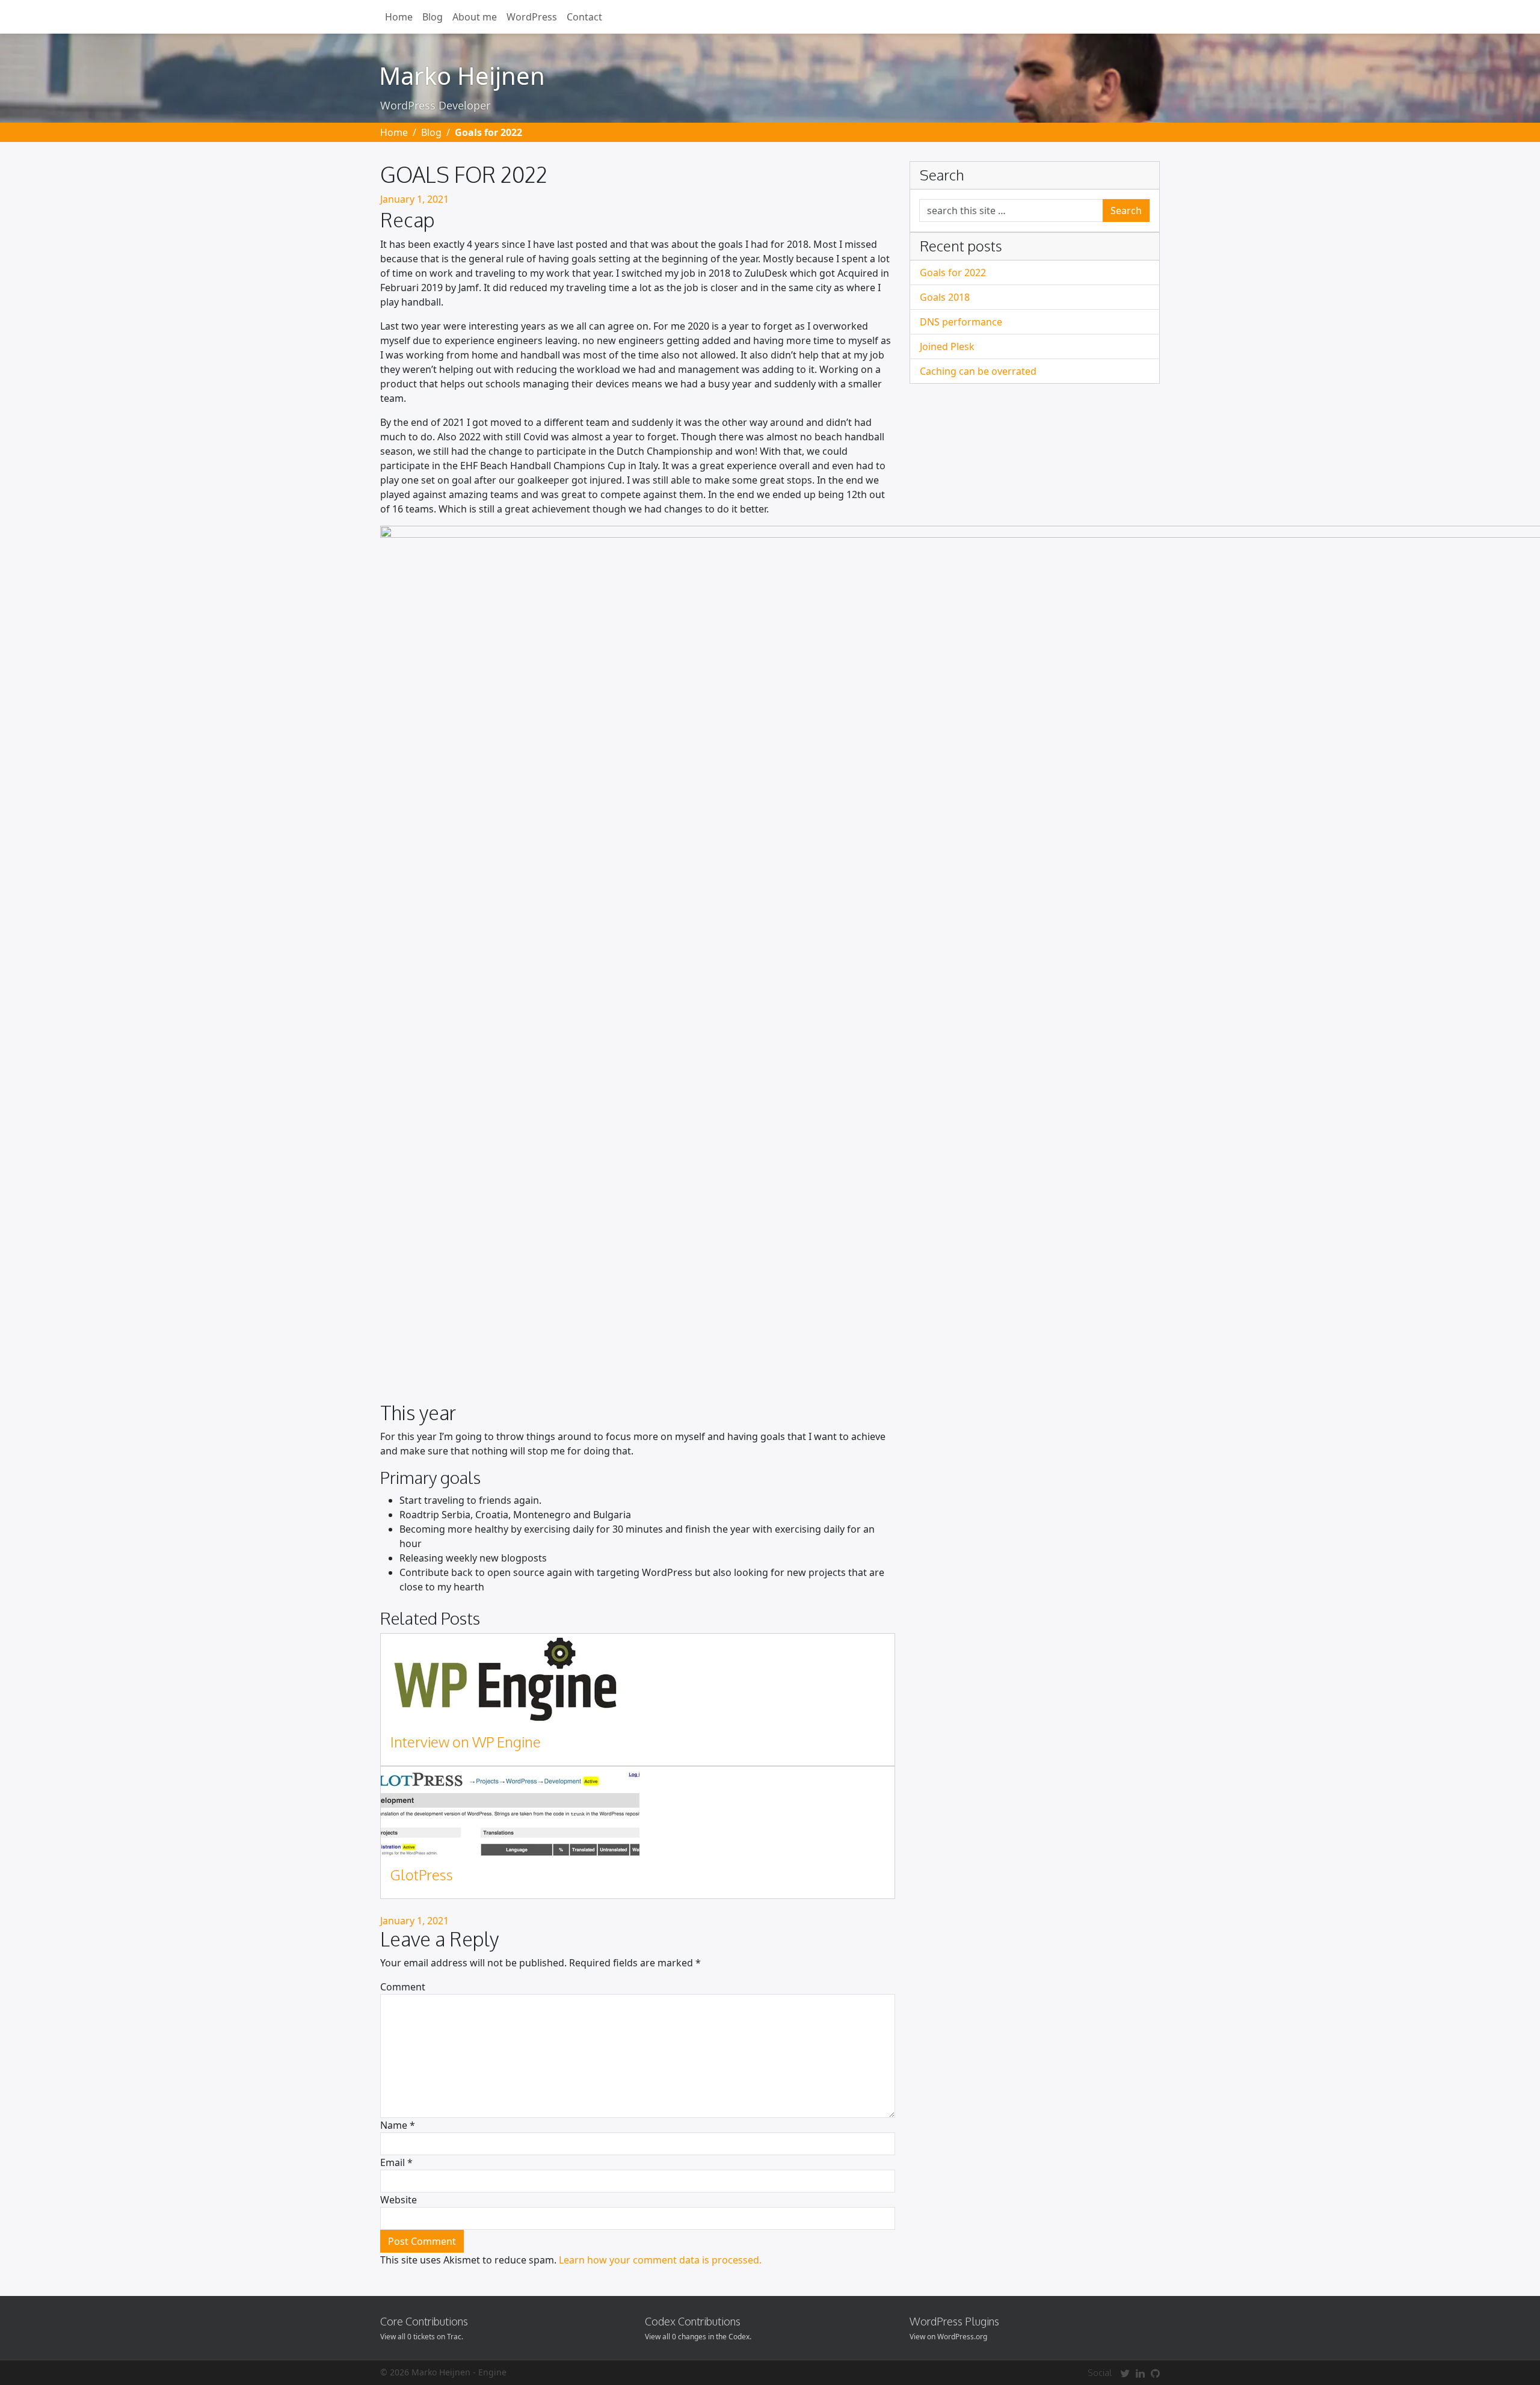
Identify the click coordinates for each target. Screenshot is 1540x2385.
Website (399, 2200)
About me (475, 17)
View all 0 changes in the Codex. (698, 2337)
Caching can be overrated (978, 371)
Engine (492, 2372)
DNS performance (961, 322)
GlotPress (422, 1875)
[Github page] (1155, 2373)
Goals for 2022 (953, 272)
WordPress (532, 17)
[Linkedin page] (1140, 2373)
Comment (403, 1987)
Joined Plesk (947, 346)
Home (399, 17)
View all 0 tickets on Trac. (422, 2337)
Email (396, 2162)
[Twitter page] (1125, 2373)
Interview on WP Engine (466, 1742)
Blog (433, 17)
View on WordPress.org (948, 2337)
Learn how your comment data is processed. (660, 2260)
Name (398, 2125)
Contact (584, 17)
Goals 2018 (945, 297)
